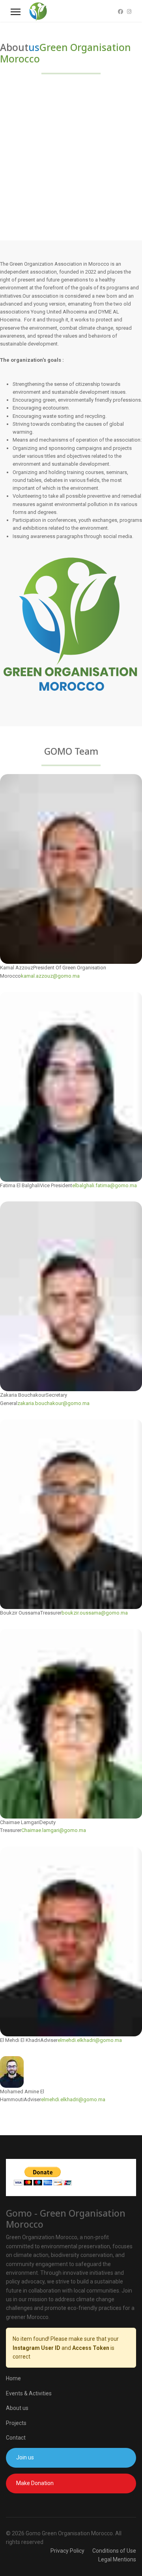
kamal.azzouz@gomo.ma (50, 976)
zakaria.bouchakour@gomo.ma (53, 1403)
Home (13, 2378)
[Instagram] (129, 12)
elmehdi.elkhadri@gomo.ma (90, 2040)
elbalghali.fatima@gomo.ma (105, 1185)
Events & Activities (29, 2393)
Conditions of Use (114, 2551)
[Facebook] (121, 12)
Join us (25, 2457)
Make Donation (35, 2483)
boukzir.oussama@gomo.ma (95, 1613)
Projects (16, 2423)
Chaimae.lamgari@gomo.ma (54, 1830)
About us (17, 2408)
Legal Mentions (117, 2559)
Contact (16, 2438)
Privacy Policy (67, 2551)
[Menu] (16, 12)
